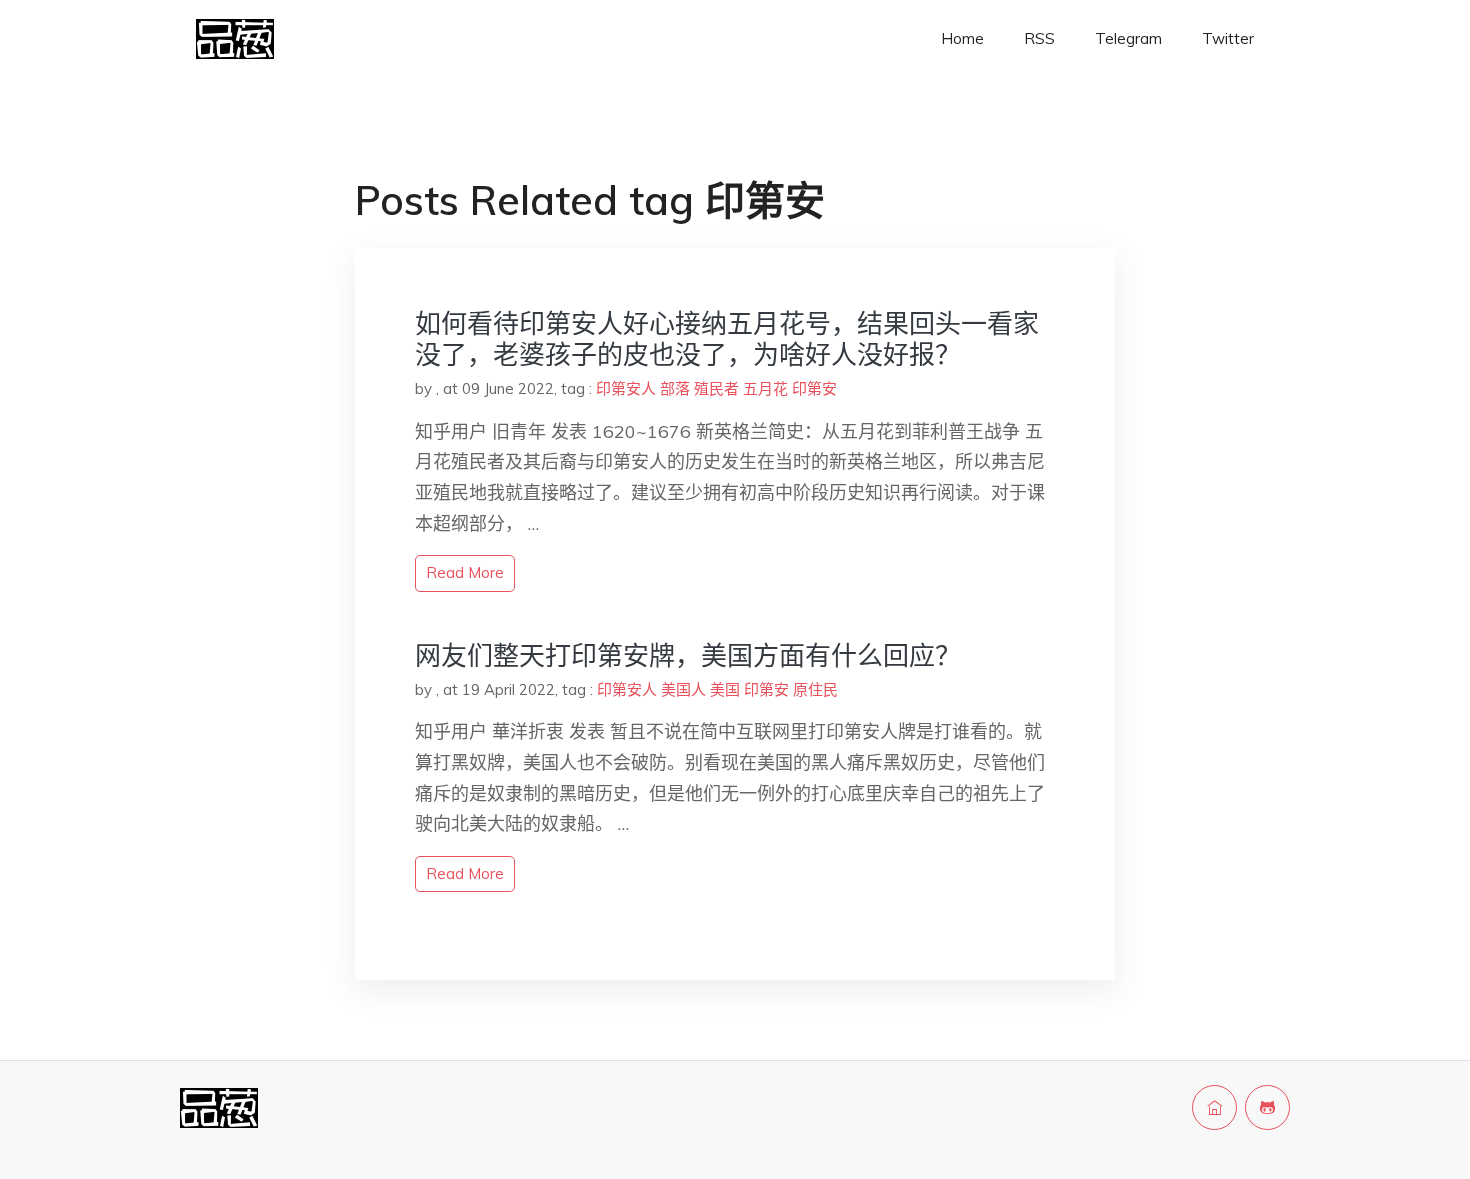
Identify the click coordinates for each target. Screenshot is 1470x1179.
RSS (1039, 38)
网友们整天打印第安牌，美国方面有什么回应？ (688, 655)
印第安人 (626, 388)
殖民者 (716, 388)
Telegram (1128, 38)
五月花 (765, 388)
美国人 (683, 689)
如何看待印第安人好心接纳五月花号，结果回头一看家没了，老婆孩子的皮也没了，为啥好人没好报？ (727, 339)
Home (962, 38)
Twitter (1228, 38)
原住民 (815, 689)
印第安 (814, 388)
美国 (725, 689)
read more (465, 572)
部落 (675, 388)
